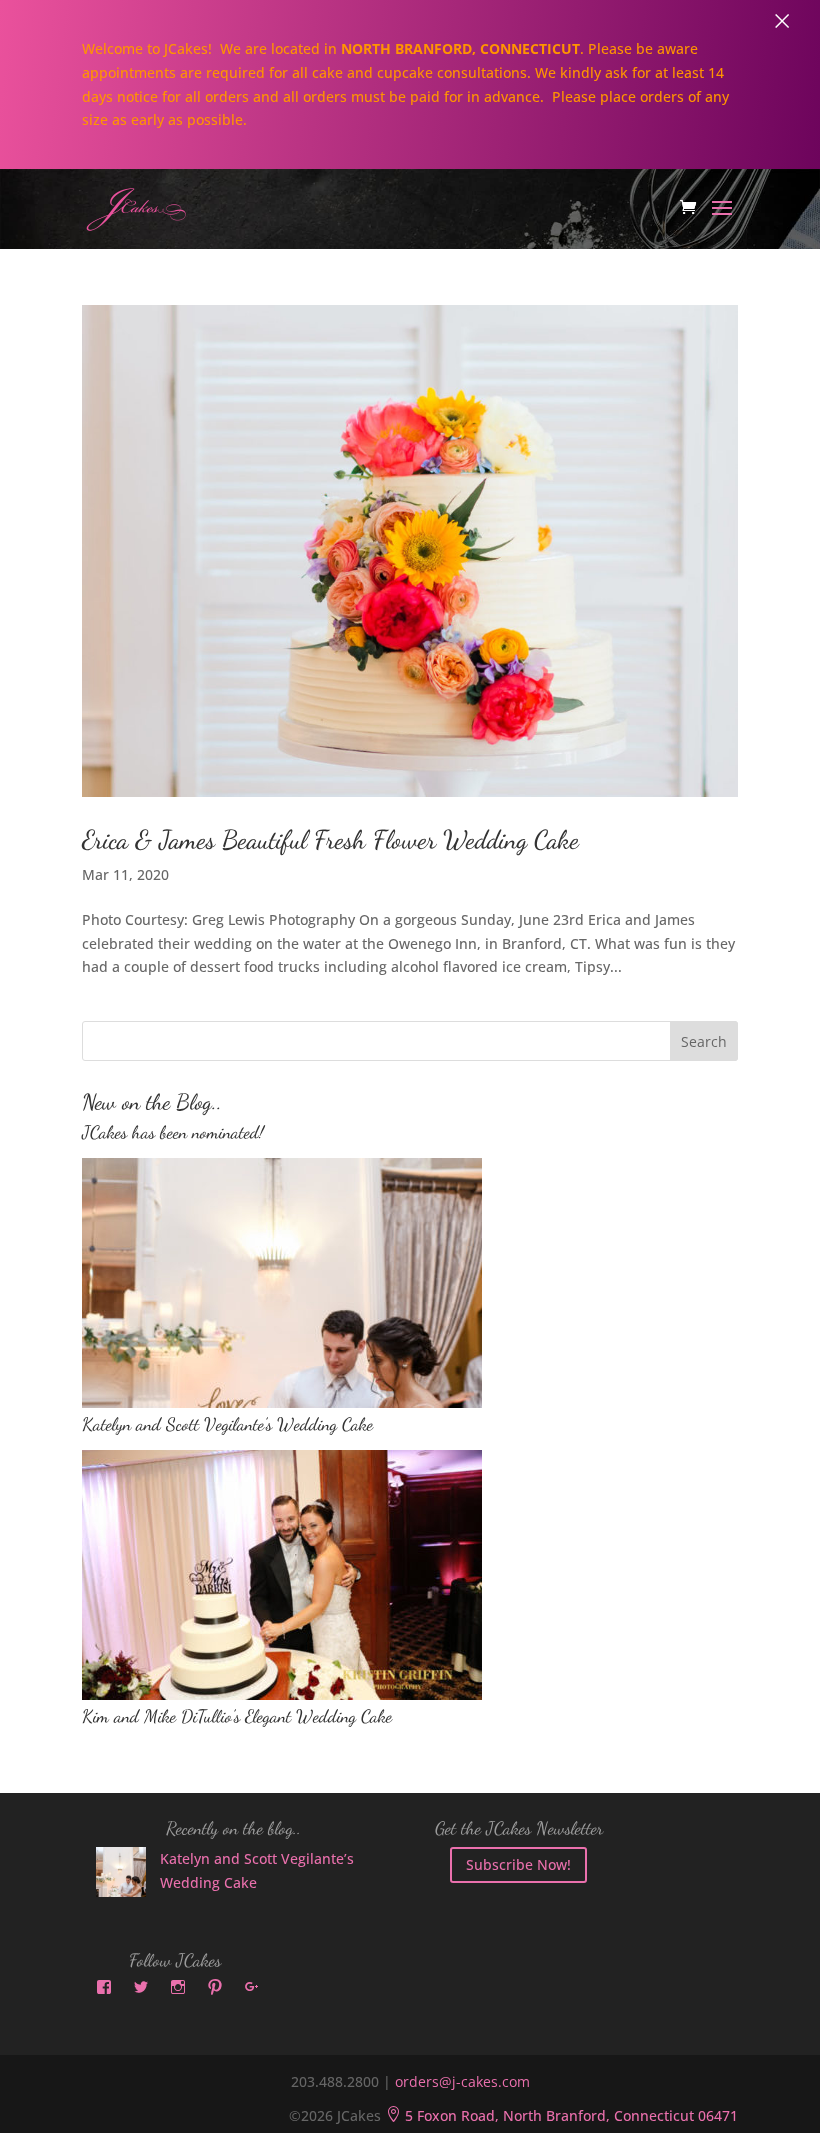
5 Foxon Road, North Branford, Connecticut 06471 (561, 2115)
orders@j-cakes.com (462, 2081)
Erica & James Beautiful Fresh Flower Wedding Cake (330, 839)
